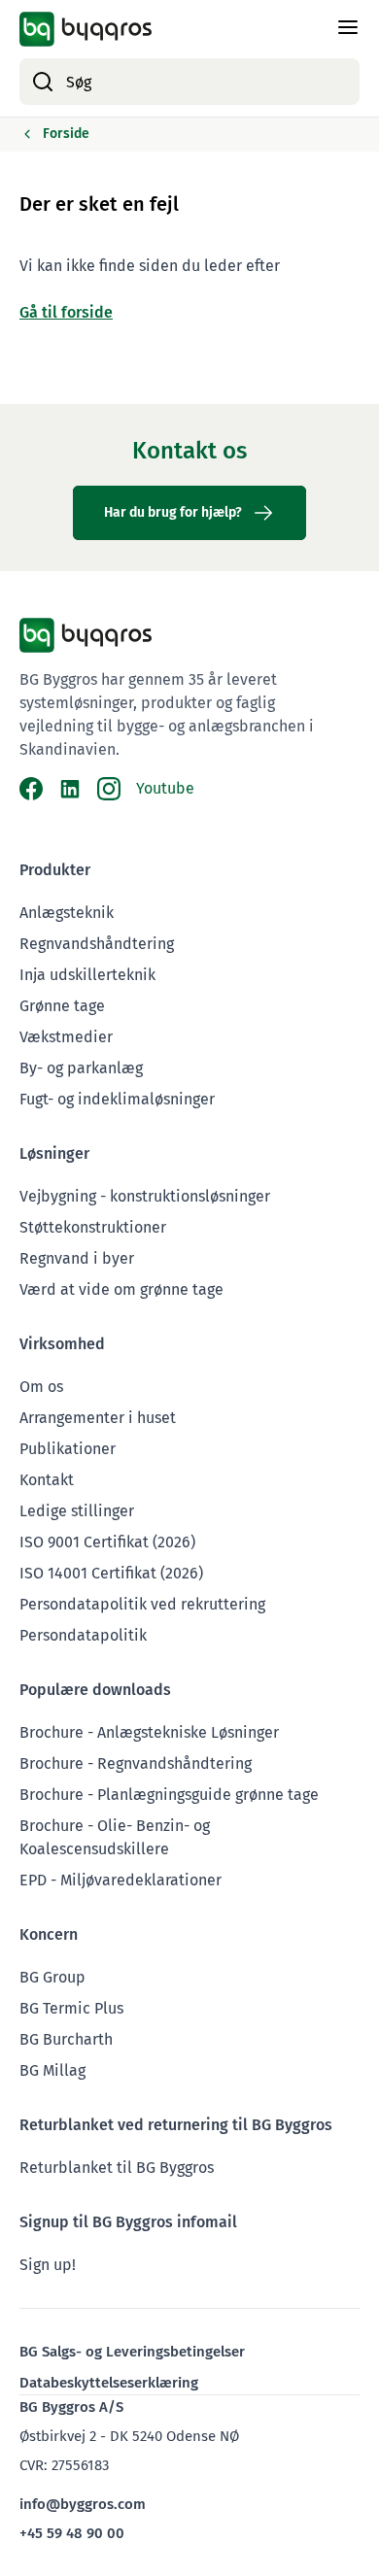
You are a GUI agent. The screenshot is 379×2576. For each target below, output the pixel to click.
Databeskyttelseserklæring (109, 2383)
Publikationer (68, 1449)
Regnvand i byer (77, 1258)
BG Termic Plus (71, 2008)
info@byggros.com (83, 2504)
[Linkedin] (70, 789)
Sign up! (48, 2265)
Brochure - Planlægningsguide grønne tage (169, 1795)
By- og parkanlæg (81, 1068)
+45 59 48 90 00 (72, 2533)
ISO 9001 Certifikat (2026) (107, 1542)
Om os (41, 1387)
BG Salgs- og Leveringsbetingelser (132, 2352)
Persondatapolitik (83, 1635)
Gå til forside (66, 312)
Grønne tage (62, 1006)
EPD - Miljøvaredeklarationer (121, 1880)
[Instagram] (109, 789)
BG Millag (52, 2070)
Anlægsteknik (67, 913)
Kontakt (47, 1480)
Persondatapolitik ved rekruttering (142, 1604)
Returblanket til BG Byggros (117, 2168)
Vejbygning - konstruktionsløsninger (145, 1196)
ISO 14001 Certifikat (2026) (111, 1573)
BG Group (52, 1977)
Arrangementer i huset (98, 1418)
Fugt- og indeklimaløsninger (117, 1099)
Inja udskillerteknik (87, 975)
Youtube (165, 788)
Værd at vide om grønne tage (121, 1289)
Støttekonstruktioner (93, 1227)
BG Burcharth (66, 2039)
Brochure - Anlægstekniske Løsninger (149, 1732)
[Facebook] (31, 789)
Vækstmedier (66, 1037)
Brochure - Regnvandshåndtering (136, 1763)
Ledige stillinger (77, 1511)
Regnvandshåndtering (97, 944)
